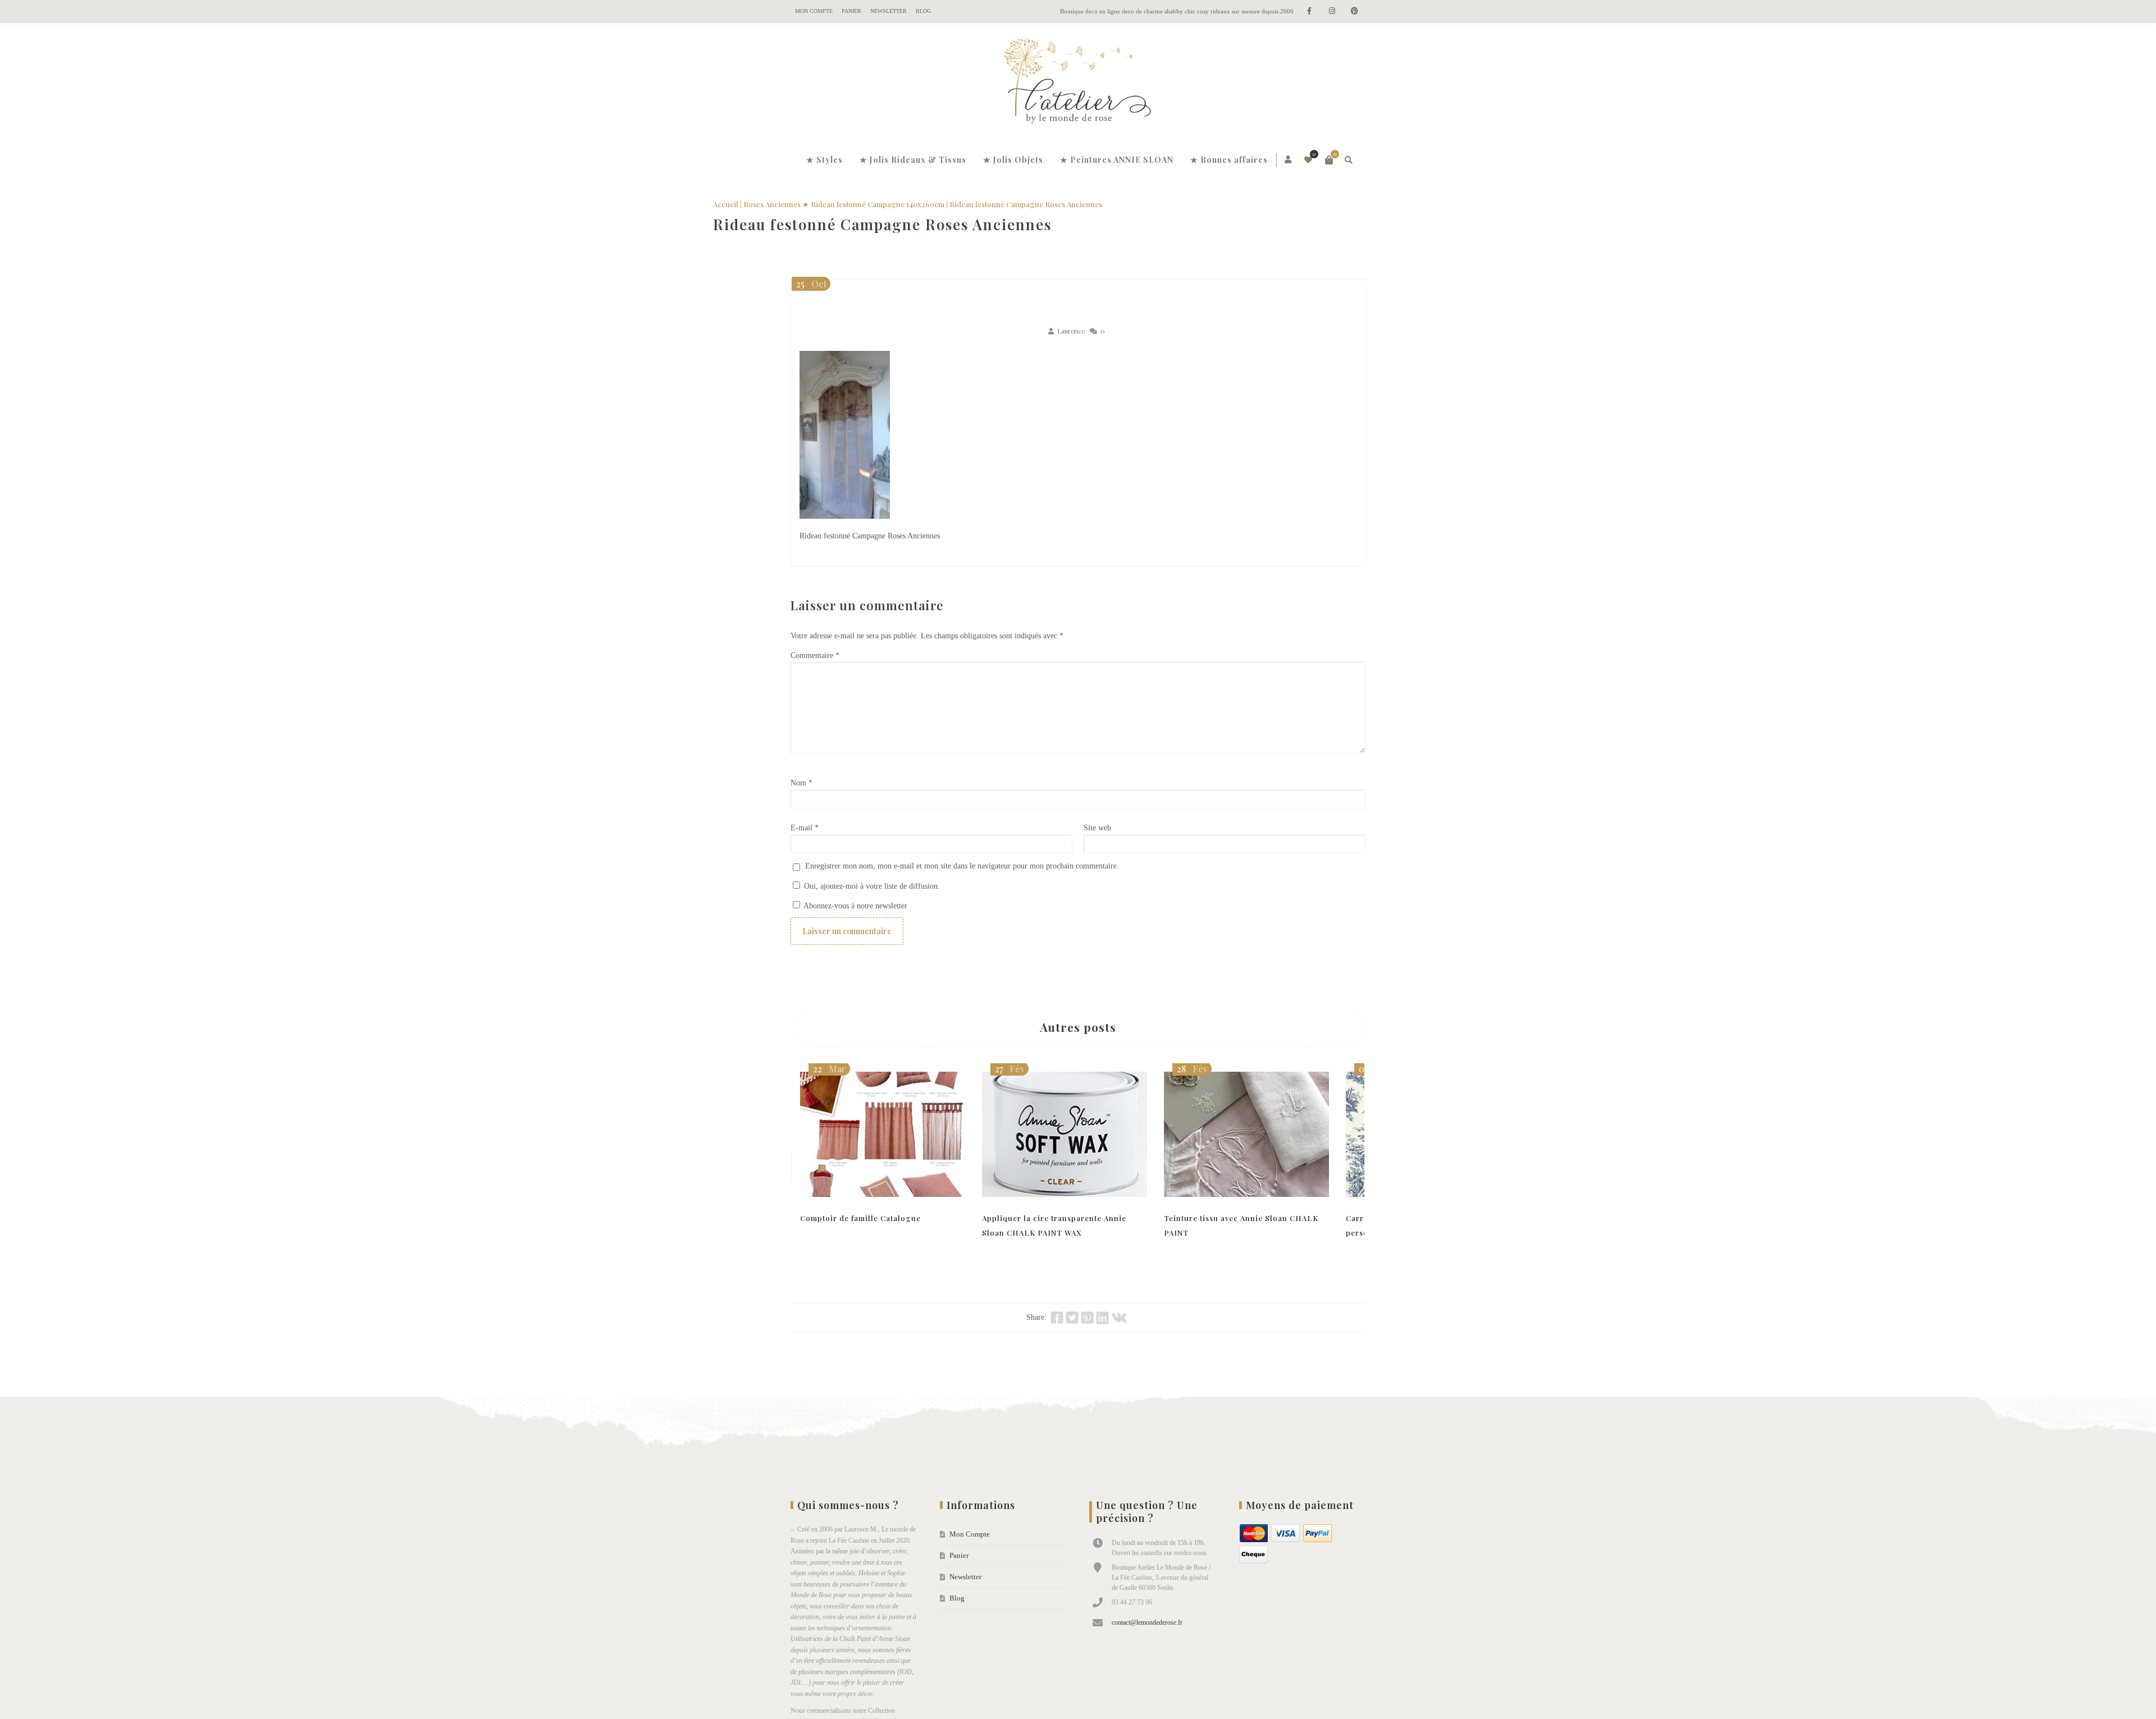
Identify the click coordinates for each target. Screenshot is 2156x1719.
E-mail (805, 828)
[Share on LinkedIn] (1102, 1318)
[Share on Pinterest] (1087, 1318)
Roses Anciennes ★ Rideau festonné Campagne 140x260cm (921, 204)
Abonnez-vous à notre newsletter (855, 906)
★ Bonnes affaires (1229, 160)
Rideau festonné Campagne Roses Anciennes (960, 224)
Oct (811, 284)
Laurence (1071, 331)
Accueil (803, 204)
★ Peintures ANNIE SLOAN (1117, 160)
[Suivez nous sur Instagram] (1332, 12)
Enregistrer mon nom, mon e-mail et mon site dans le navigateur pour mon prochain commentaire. (962, 866)
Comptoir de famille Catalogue (860, 1218)
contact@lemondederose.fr (1147, 1622)
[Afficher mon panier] (1329, 160)
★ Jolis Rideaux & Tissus (913, 160)
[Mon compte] (1289, 160)
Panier (851, 11)
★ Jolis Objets (1013, 160)
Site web (1097, 828)
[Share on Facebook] (1057, 1318)
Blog (923, 11)
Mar (830, 1069)
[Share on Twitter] (1072, 1318)
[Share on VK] (1119, 1318)
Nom (801, 783)
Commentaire (815, 655)
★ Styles (825, 160)
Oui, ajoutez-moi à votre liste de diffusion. (871, 886)
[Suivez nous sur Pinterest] (1354, 12)
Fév (1010, 1069)
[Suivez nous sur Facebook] (1309, 12)
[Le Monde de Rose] (1078, 83)
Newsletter (889, 11)
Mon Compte (814, 11)
